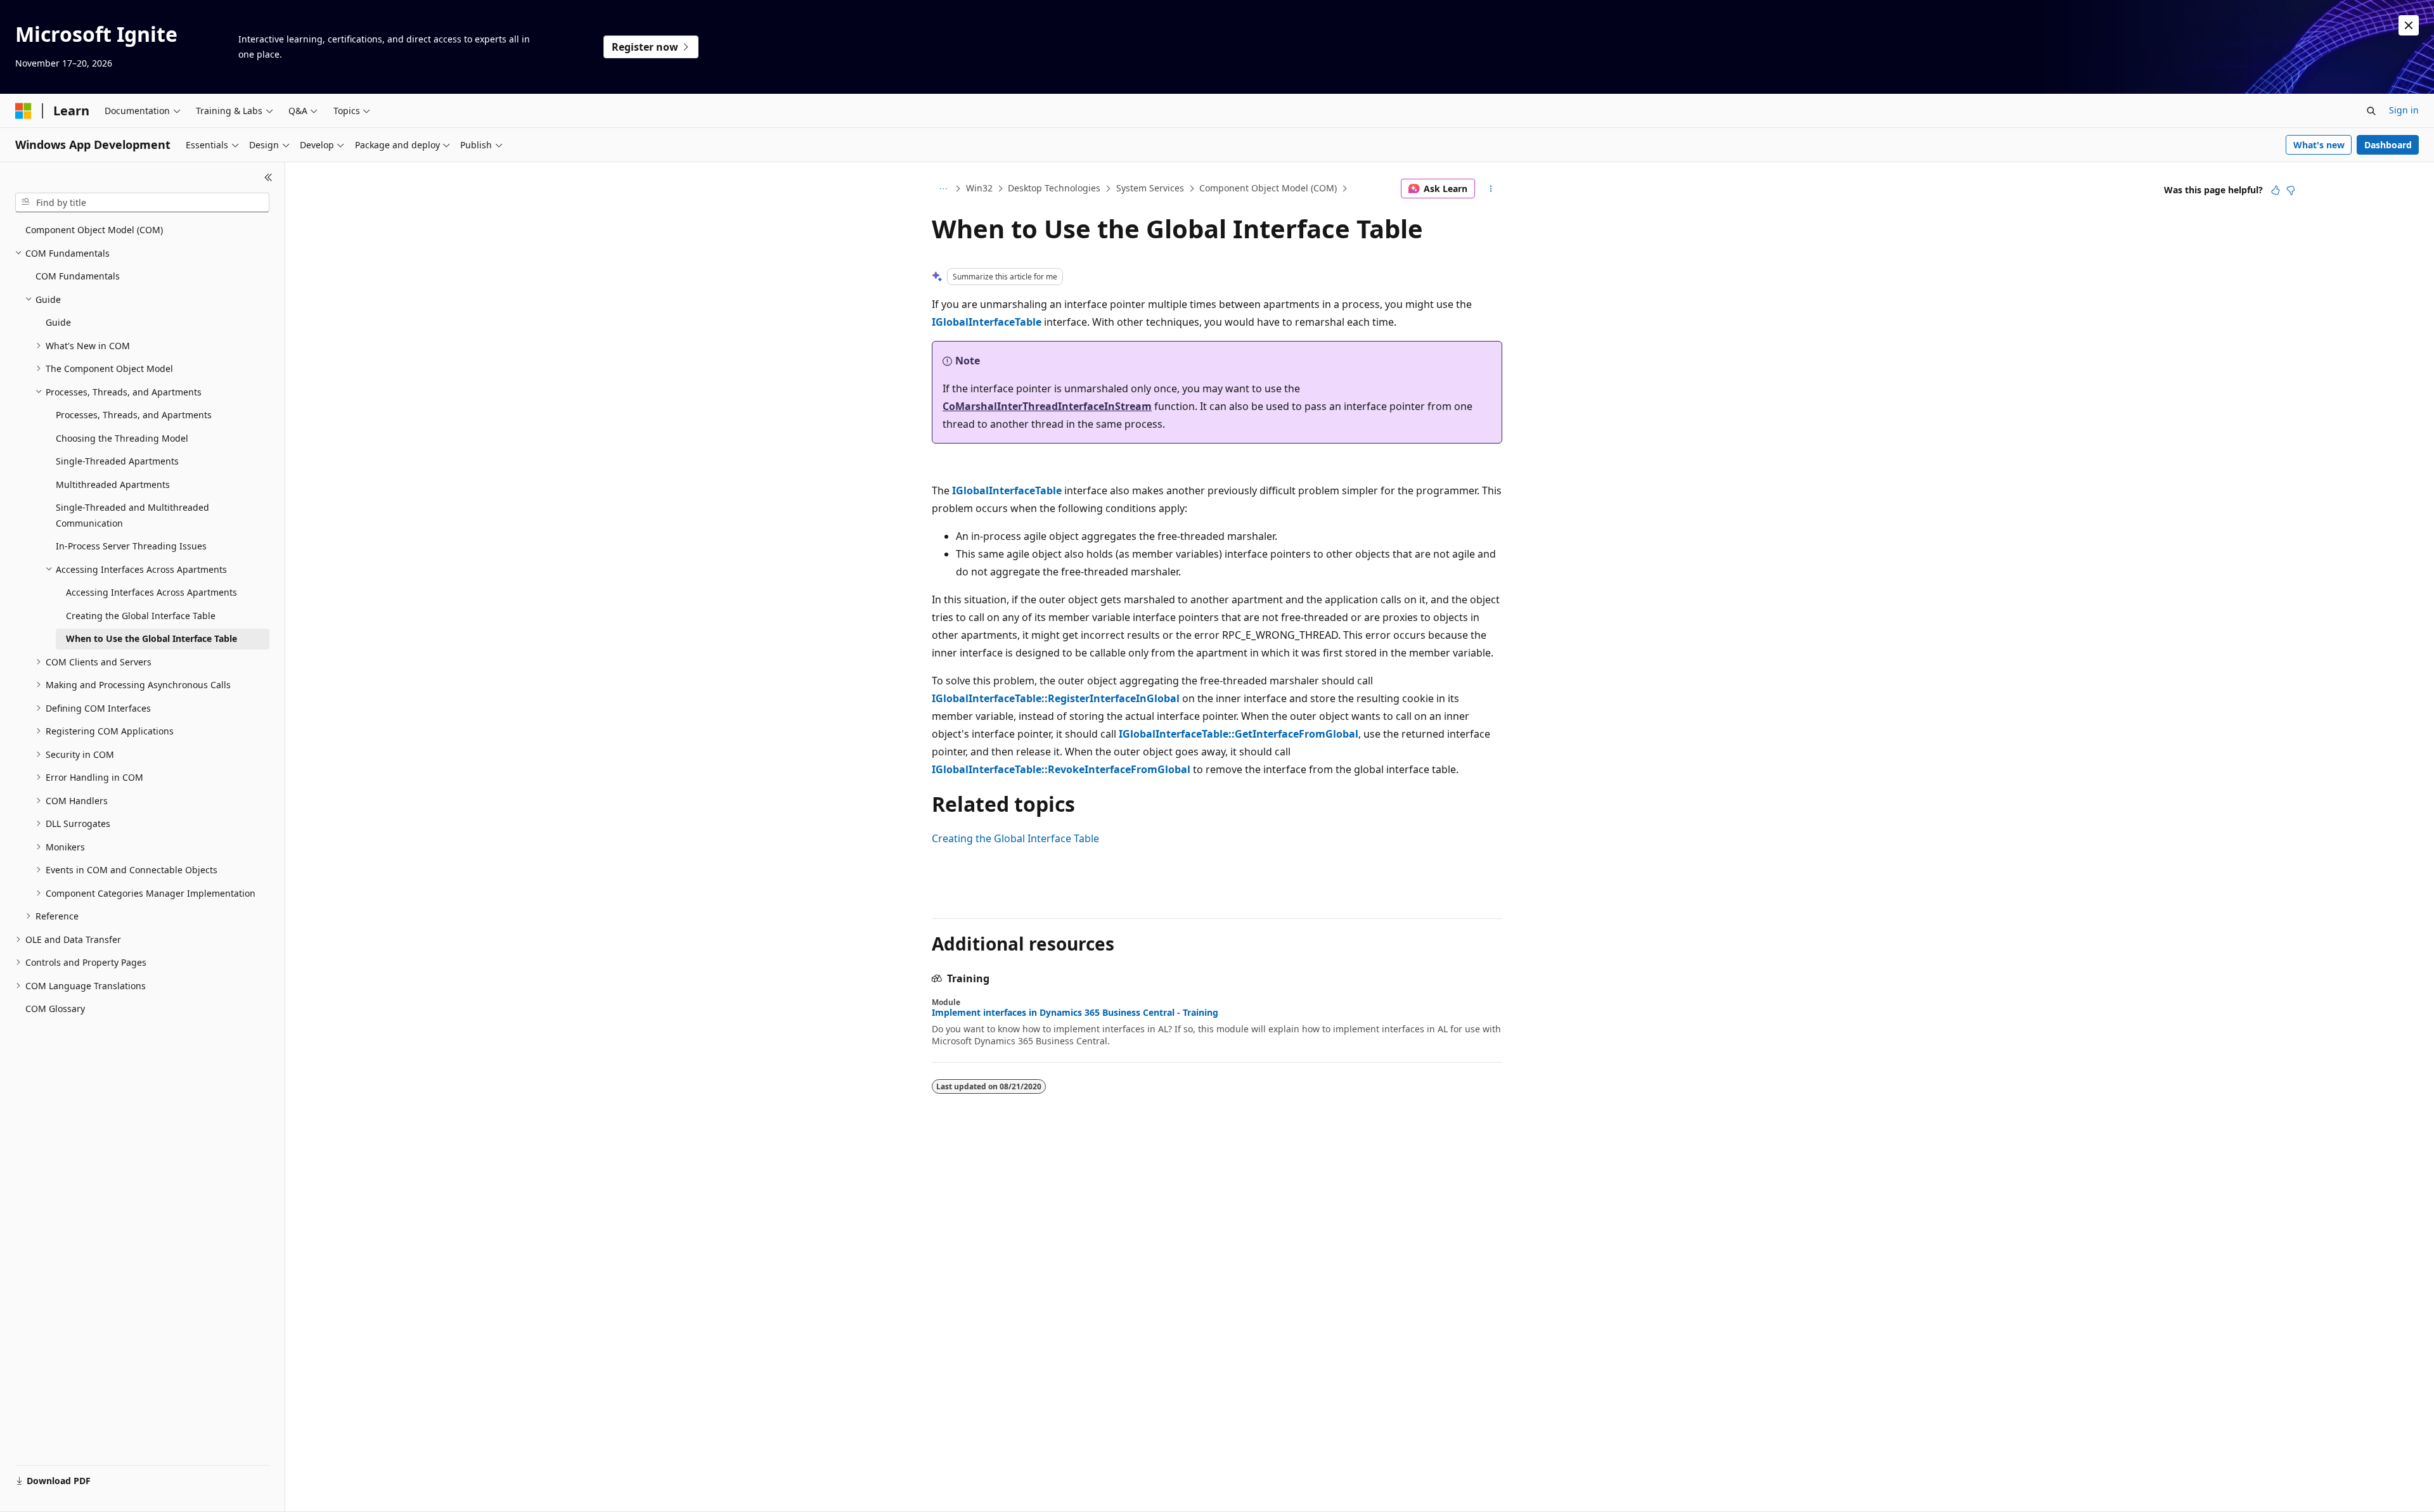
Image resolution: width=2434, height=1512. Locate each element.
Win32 (979, 188)
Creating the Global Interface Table (1015, 838)
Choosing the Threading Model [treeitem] (122, 438)
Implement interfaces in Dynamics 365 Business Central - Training (1075, 1013)
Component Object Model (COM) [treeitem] (94, 230)
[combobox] (142, 203)
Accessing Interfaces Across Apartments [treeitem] (151, 592)
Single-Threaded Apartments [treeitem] (117, 461)
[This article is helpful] (2276, 190)
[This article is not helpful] (2291, 190)
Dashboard (2388, 145)
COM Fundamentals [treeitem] (78, 276)
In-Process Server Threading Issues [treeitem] (131, 546)
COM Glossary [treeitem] (55, 1009)
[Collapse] (268, 177)
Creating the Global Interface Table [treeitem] (141, 616)
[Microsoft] (23, 111)
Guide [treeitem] (58, 322)
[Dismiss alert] (2409, 25)
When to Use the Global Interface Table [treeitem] (151, 638)
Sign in (2404, 110)
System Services (1150, 188)
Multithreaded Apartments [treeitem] (113, 484)
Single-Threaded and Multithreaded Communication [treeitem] (132, 515)
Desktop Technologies (1054, 188)
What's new (2319, 145)
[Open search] (2371, 111)
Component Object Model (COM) (1268, 188)
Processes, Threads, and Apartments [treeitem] (134, 415)
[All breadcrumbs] (943, 189)
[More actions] (1491, 189)
